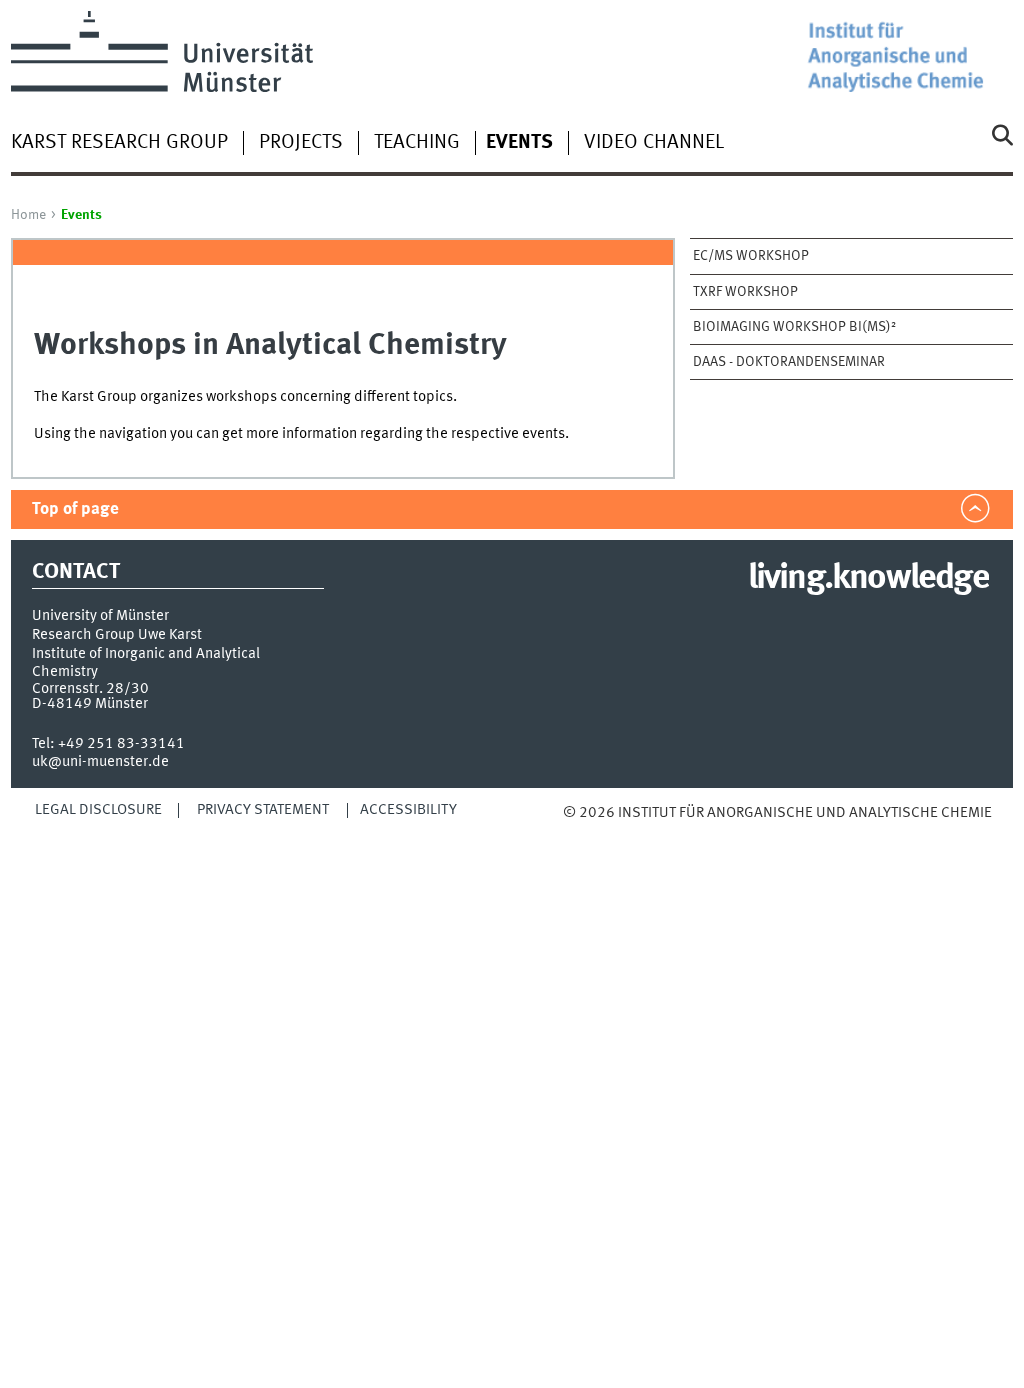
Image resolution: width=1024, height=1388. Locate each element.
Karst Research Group (119, 143)
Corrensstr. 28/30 (90, 689)
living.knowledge (868, 579)
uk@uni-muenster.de (100, 762)
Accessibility (408, 810)
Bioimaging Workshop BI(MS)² (794, 327)
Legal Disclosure (98, 810)
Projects (301, 143)
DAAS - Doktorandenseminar (789, 362)
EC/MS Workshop (751, 256)
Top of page (75, 509)
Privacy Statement (263, 810)
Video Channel (654, 143)
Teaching (417, 143)
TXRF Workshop (745, 292)
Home (28, 215)
